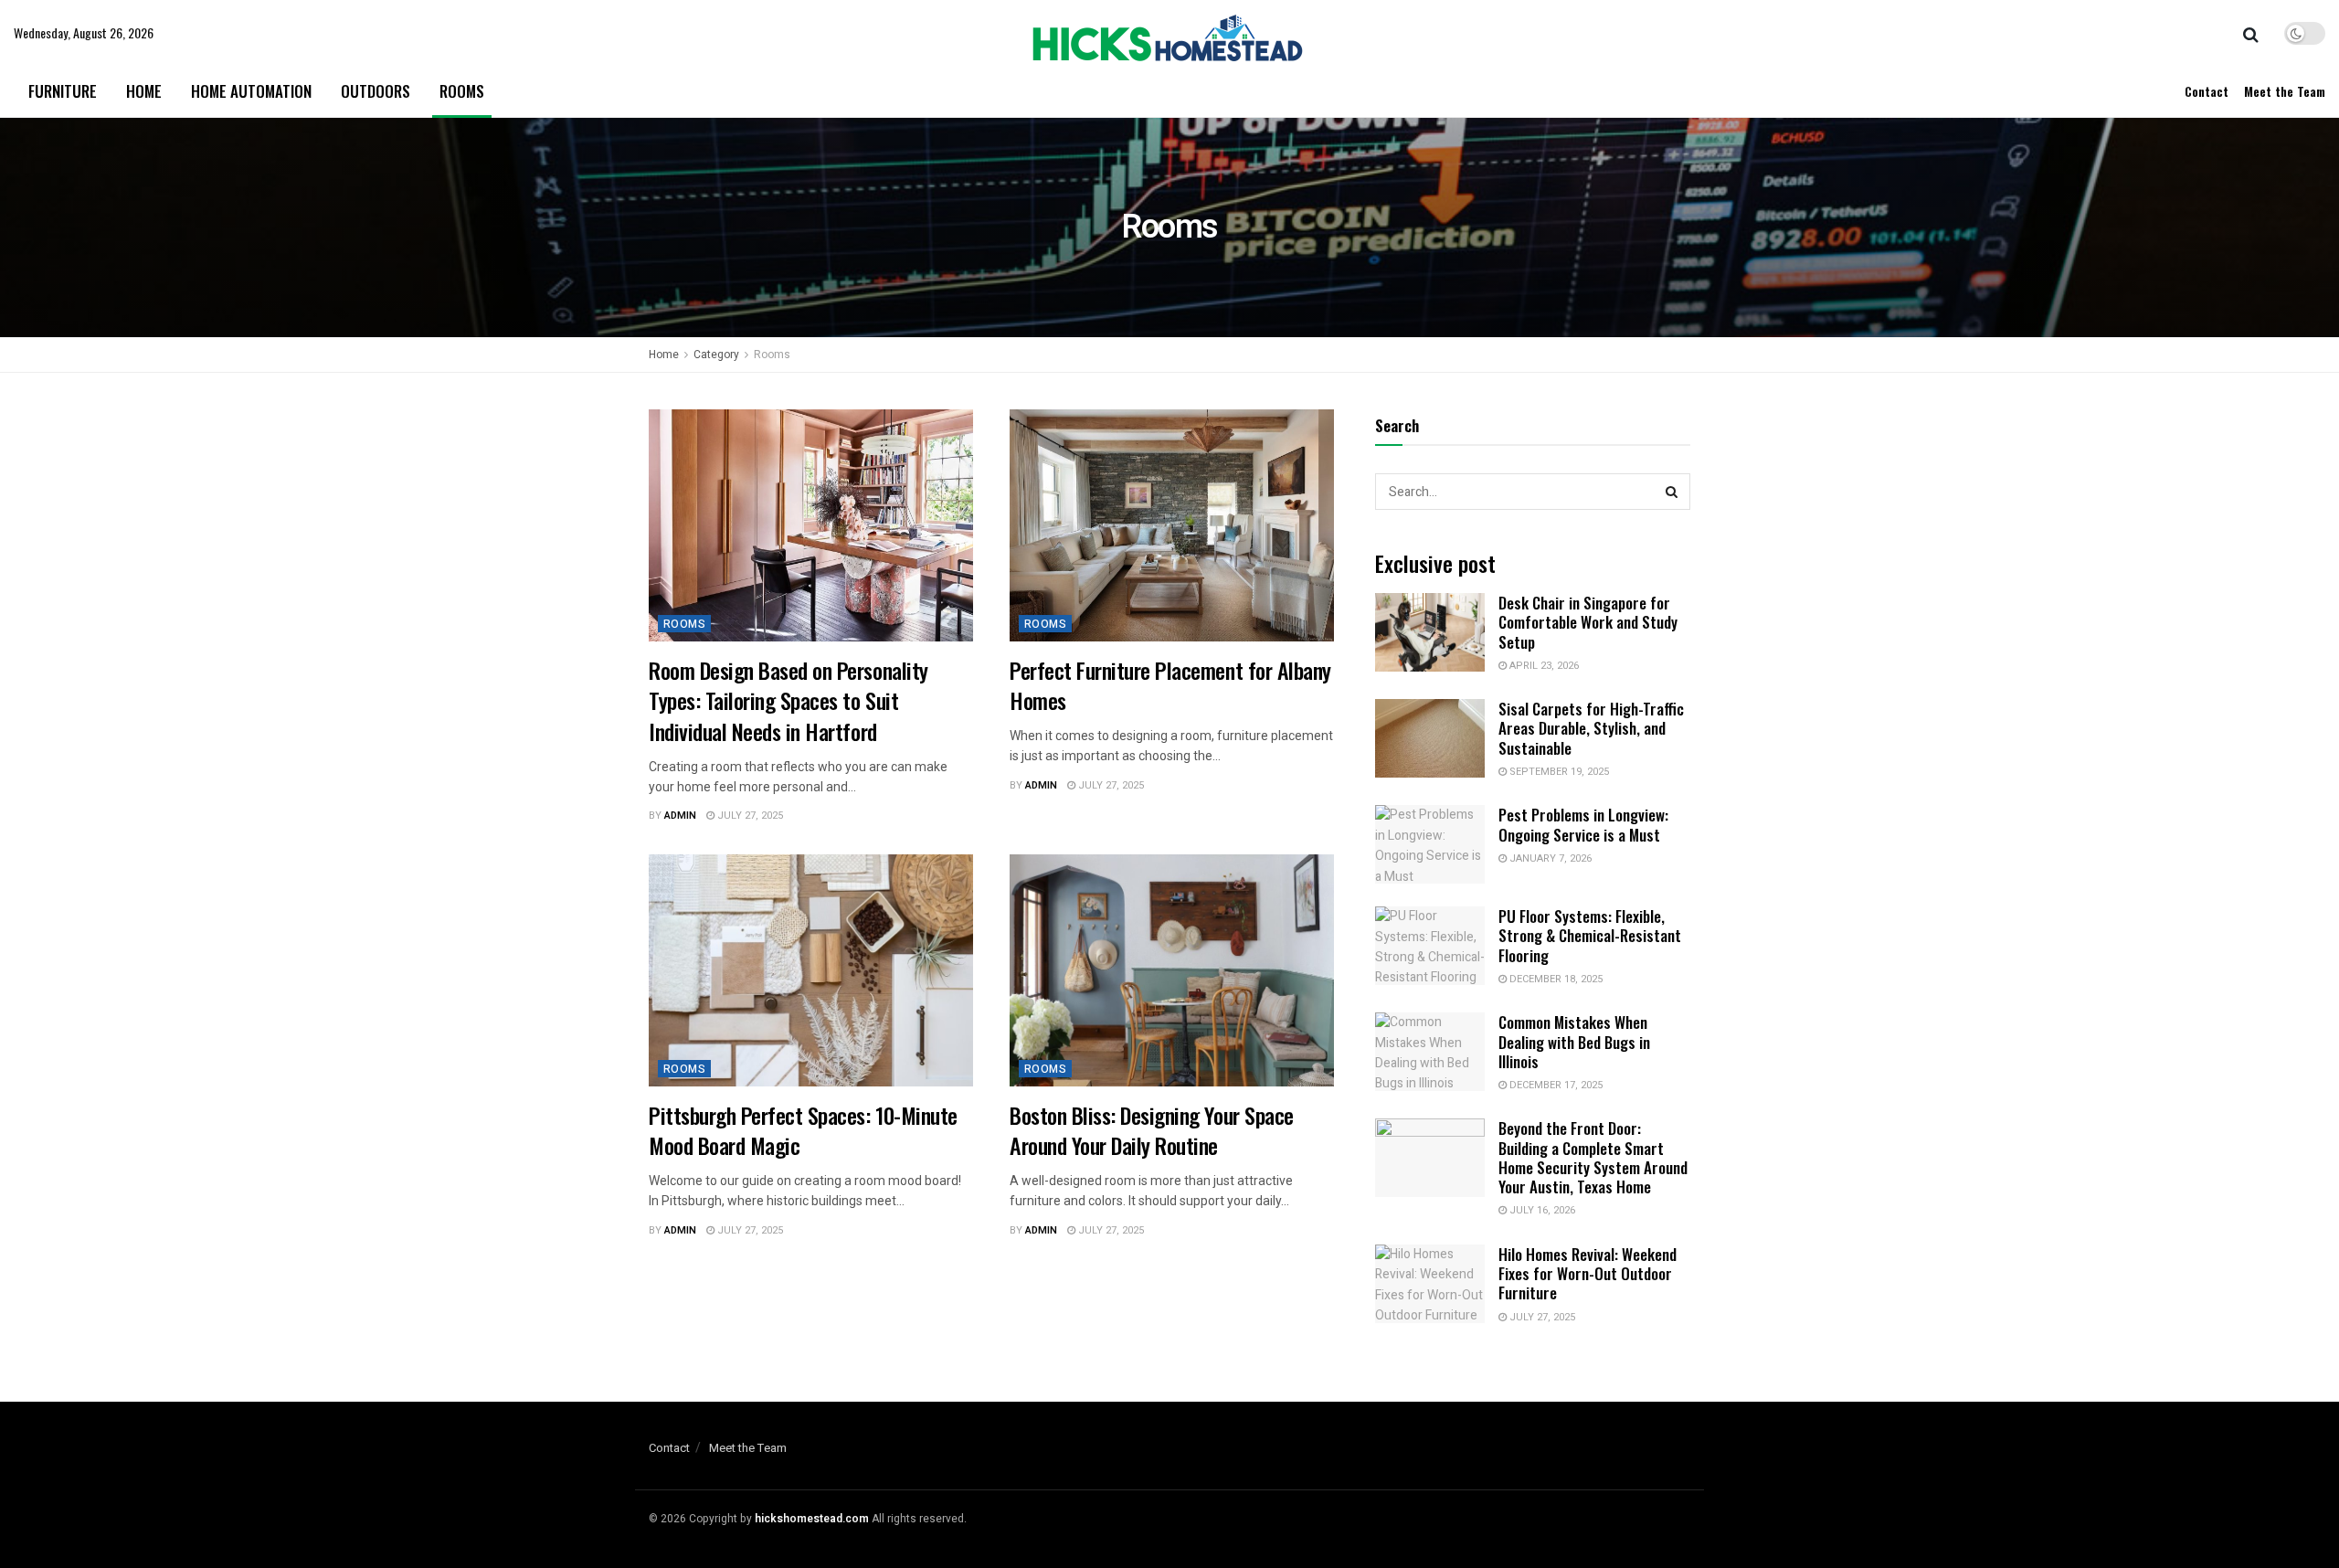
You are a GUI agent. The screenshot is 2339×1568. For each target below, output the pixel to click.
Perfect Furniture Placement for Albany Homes (1170, 685)
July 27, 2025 (749, 816)
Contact (2207, 91)
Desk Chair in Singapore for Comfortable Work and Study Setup (1588, 622)
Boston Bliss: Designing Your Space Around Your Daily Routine (1154, 1130)
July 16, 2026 (1541, 1210)
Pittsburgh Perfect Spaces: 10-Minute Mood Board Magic (803, 1130)
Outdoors (376, 91)
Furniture (63, 91)
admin (680, 816)
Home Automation (251, 91)
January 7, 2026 (1549, 858)
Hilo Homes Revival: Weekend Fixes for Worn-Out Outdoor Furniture (1588, 1274)
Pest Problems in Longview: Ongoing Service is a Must (1583, 824)
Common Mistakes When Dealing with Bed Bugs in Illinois (1574, 1042)
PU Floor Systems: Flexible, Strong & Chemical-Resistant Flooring (1590, 936)
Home (144, 91)
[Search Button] (1672, 492)
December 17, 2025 (1555, 1085)
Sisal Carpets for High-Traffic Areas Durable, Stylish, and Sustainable (1591, 728)
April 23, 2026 (1543, 666)
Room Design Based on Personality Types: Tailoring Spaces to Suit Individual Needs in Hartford (788, 700)
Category (716, 355)
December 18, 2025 (1555, 979)
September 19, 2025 (1558, 772)
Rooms (462, 91)
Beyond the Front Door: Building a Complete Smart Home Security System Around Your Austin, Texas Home (1593, 1157)
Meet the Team (2285, 91)
